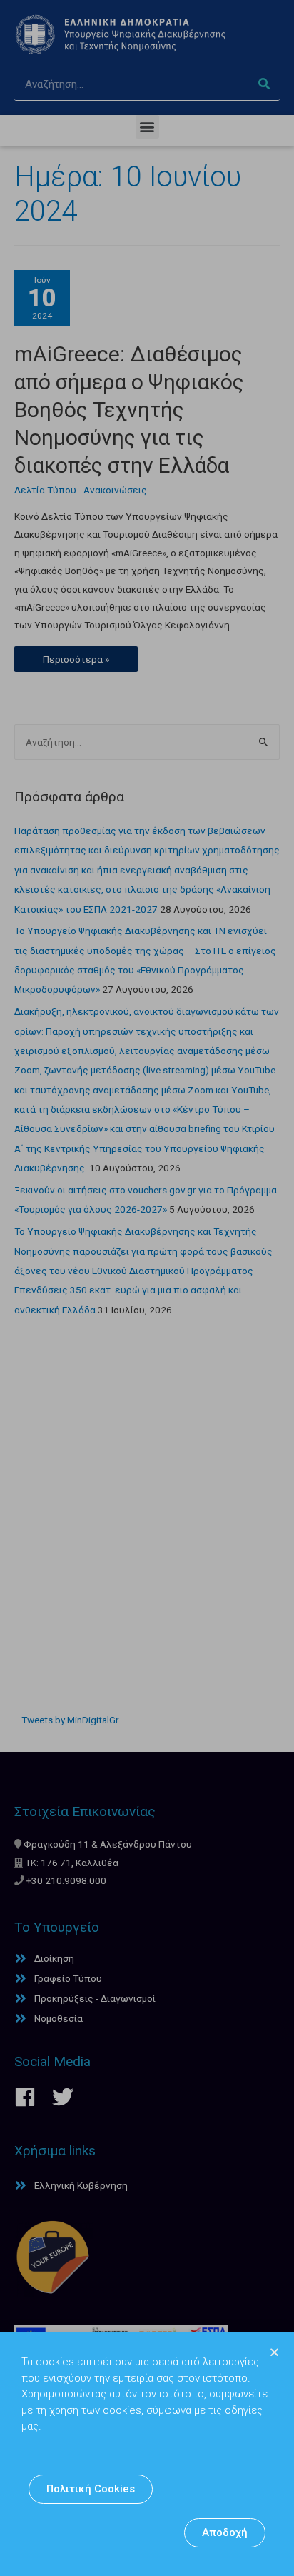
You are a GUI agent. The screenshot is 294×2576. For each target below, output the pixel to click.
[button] (91, 2489)
